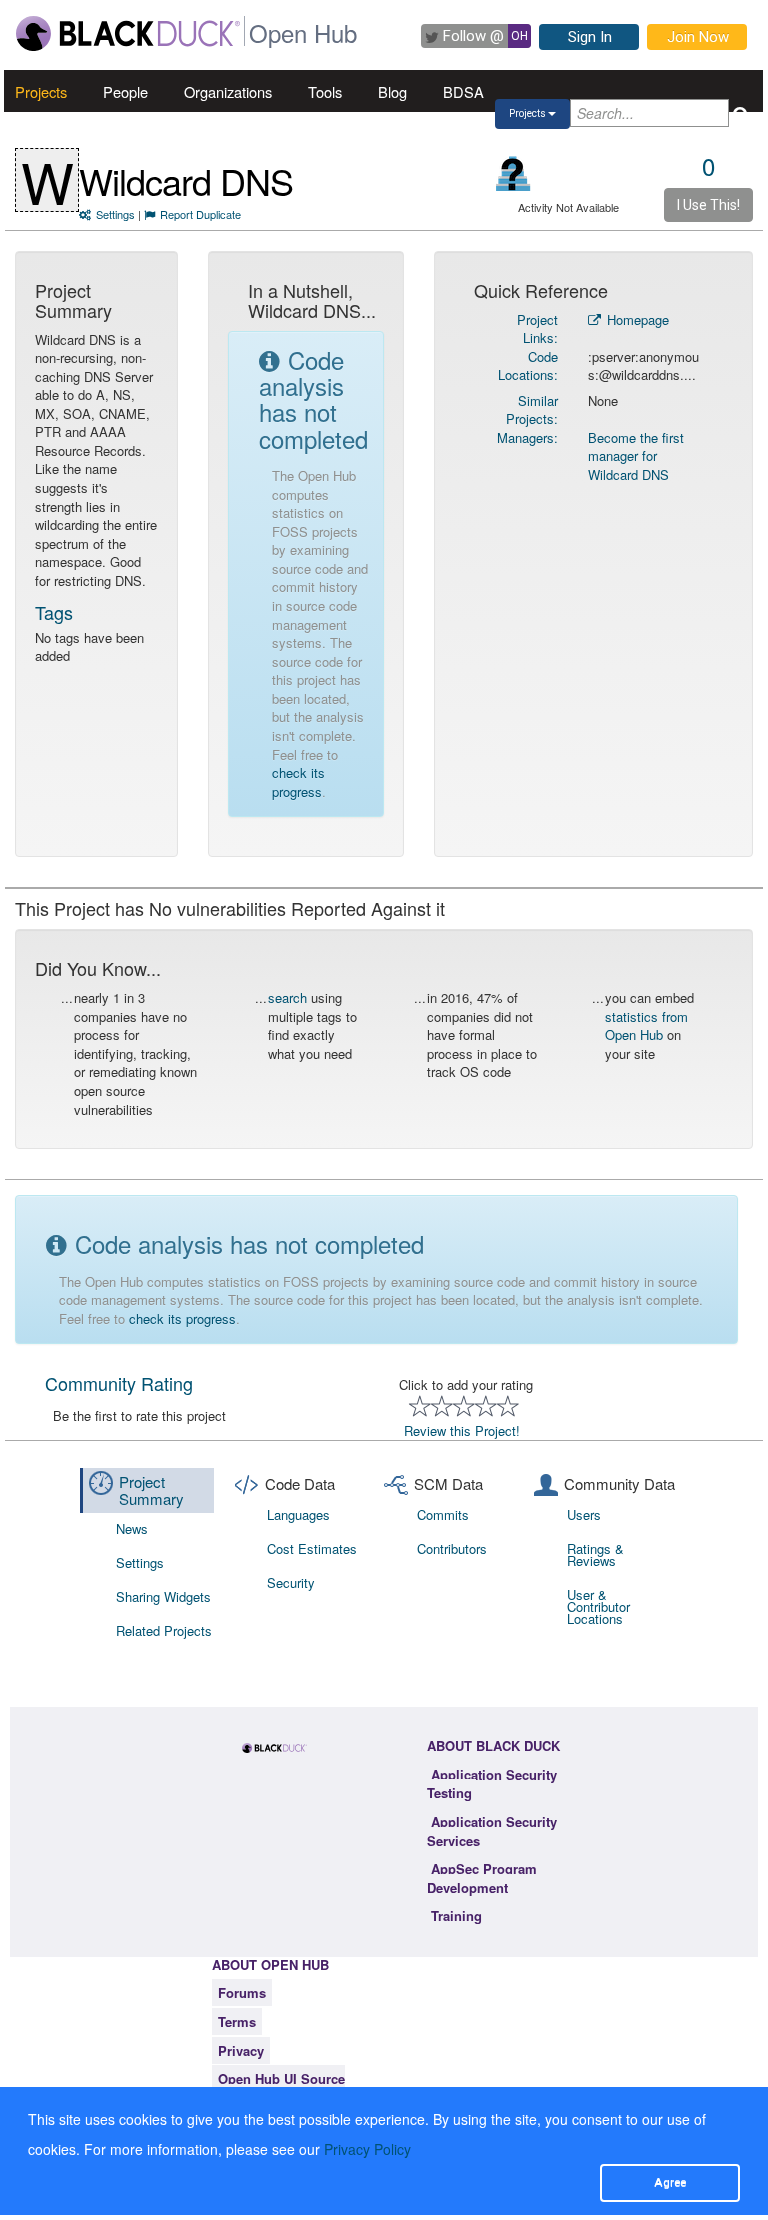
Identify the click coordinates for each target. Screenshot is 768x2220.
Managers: (527, 437)
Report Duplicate (200, 214)
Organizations (228, 91)
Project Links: (537, 329)
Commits (443, 1514)
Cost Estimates (312, 1548)
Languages (298, 1514)
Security (291, 1582)
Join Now (698, 37)
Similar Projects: (532, 410)
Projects (41, 91)
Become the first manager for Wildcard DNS (636, 456)
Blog (392, 91)
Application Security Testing (492, 1784)
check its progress (298, 782)
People (125, 91)
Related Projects (164, 1630)
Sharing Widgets (163, 1596)
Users (584, 1514)
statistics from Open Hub (646, 1026)
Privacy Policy (367, 2149)
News (132, 1528)
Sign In (590, 37)
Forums (242, 1992)
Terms (237, 2021)
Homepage (636, 319)
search (287, 997)
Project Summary (151, 1490)
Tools (325, 91)
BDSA (463, 91)
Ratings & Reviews (595, 1554)
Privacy (241, 2050)
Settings (115, 214)
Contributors (452, 1548)
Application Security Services (492, 1831)
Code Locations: (528, 366)
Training (456, 1915)
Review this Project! (462, 1430)
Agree (670, 2182)
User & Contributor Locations (598, 1606)
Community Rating (119, 1383)
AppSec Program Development (482, 1878)
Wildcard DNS (186, 180)
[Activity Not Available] (513, 173)
